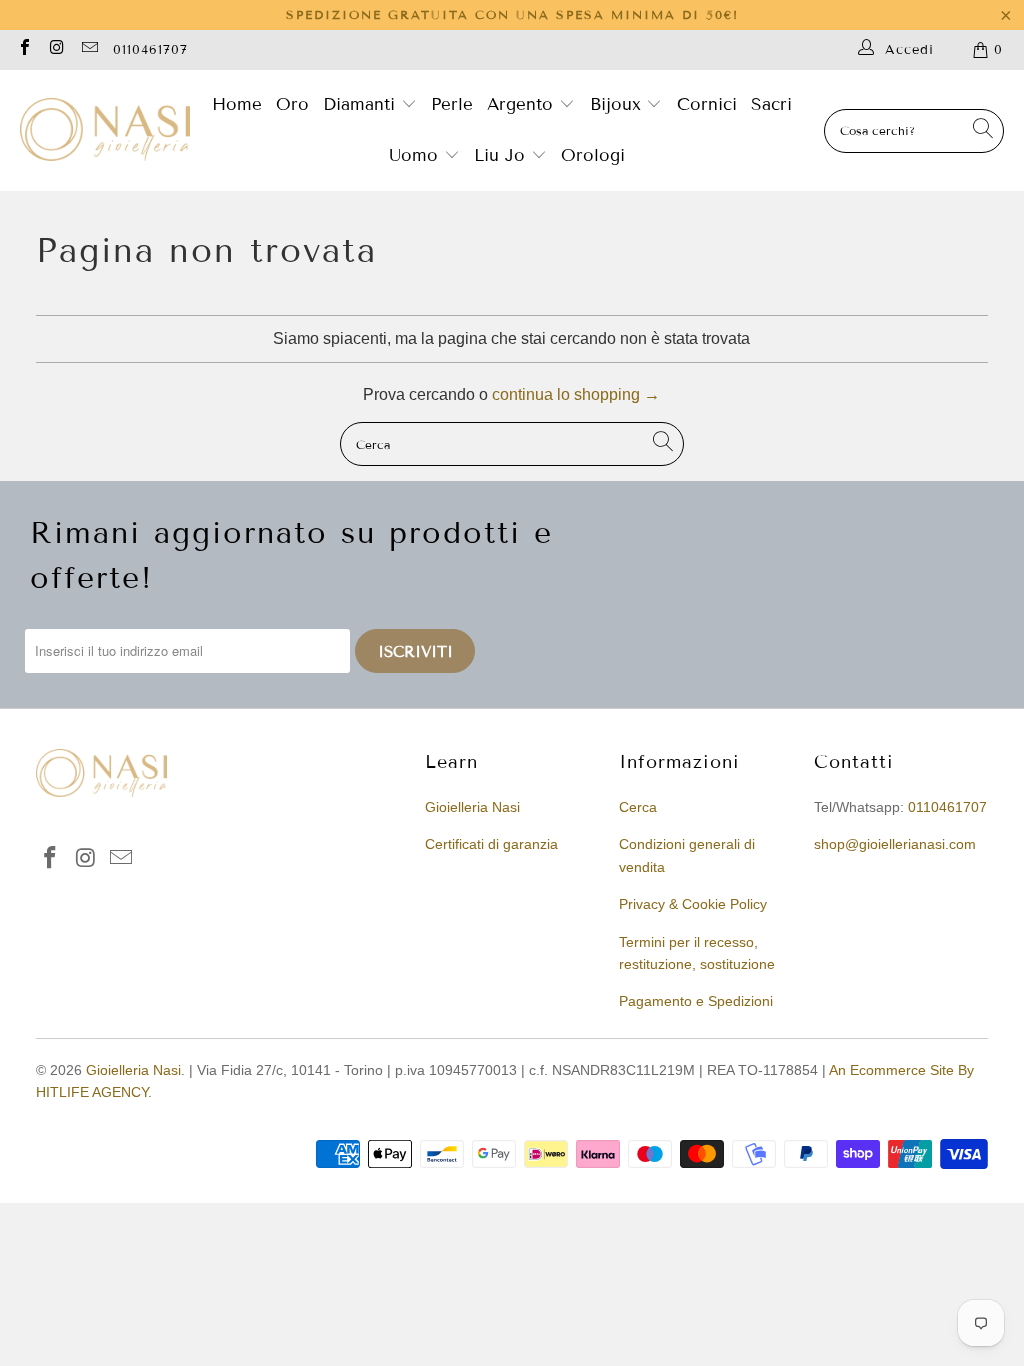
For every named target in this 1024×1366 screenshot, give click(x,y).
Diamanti (362, 104)
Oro (292, 104)
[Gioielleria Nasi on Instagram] (56, 49)
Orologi (593, 155)
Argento (520, 104)
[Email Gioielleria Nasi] (89, 49)
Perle (452, 104)
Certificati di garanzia (491, 844)
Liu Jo (502, 155)
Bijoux (618, 104)
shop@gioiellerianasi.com (895, 844)
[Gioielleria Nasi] (105, 131)
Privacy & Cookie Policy (693, 904)
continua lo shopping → (576, 394)
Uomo (416, 155)
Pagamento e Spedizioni (696, 1001)
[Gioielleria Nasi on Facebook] (24, 49)
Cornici (707, 104)
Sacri (771, 104)
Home (237, 104)
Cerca (638, 807)
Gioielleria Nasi (472, 807)
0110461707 (150, 50)
